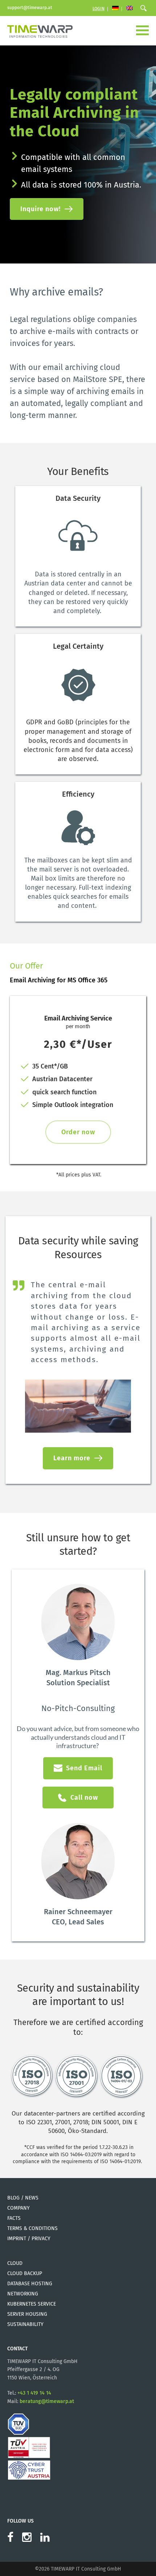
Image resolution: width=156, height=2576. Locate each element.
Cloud (15, 2263)
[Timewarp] (40, 31)
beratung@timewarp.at (47, 2401)
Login (98, 9)
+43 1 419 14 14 (34, 2393)
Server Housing (27, 2314)
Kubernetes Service (32, 2304)
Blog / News (23, 2198)
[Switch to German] (115, 9)
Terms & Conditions (32, 2228)
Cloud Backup (25, 2273)
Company (19, 2208)
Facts (14, 2218)
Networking (23, 2294)
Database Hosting (30, 2284)
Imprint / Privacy (29, 2239)
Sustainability (25, 2324)
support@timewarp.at (30, 8)
